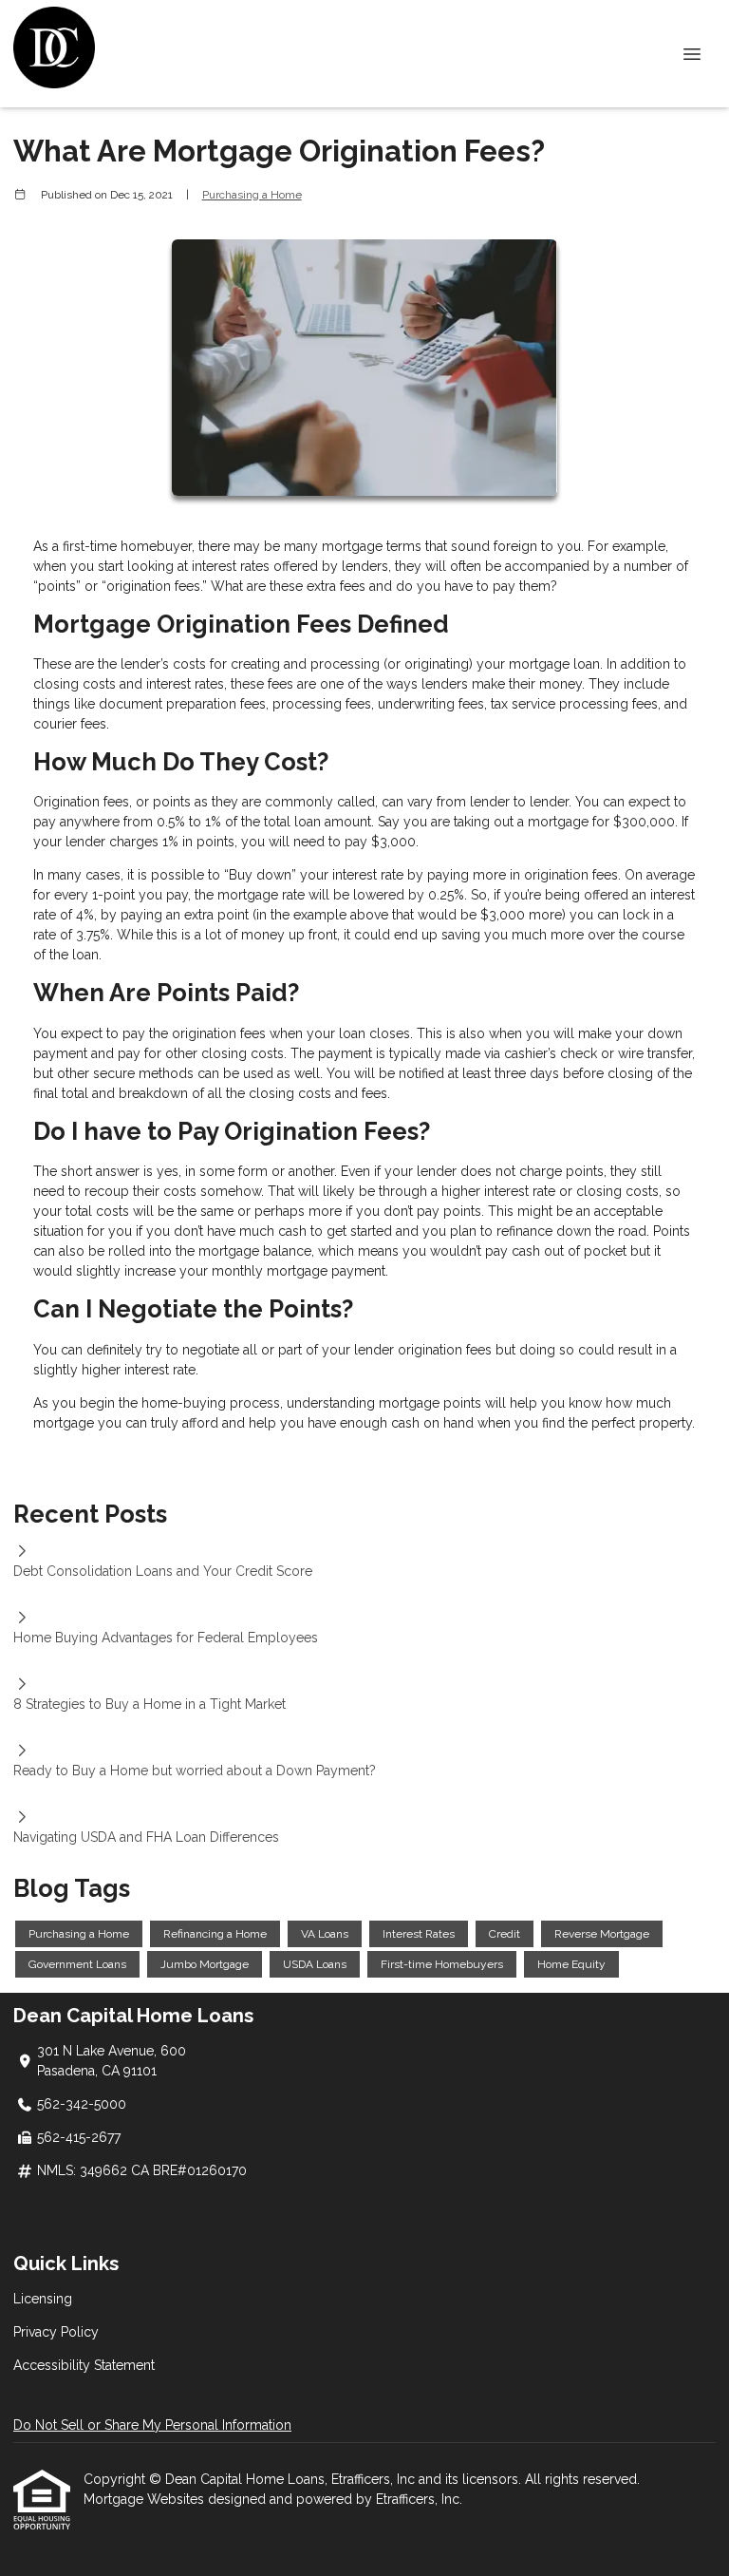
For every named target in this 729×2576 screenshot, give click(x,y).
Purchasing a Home (252, 195)
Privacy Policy (56, 2332)
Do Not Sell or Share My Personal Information (152, 2425)
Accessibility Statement (84, 2365)
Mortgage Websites (146, 2499)
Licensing (43, 2299)
